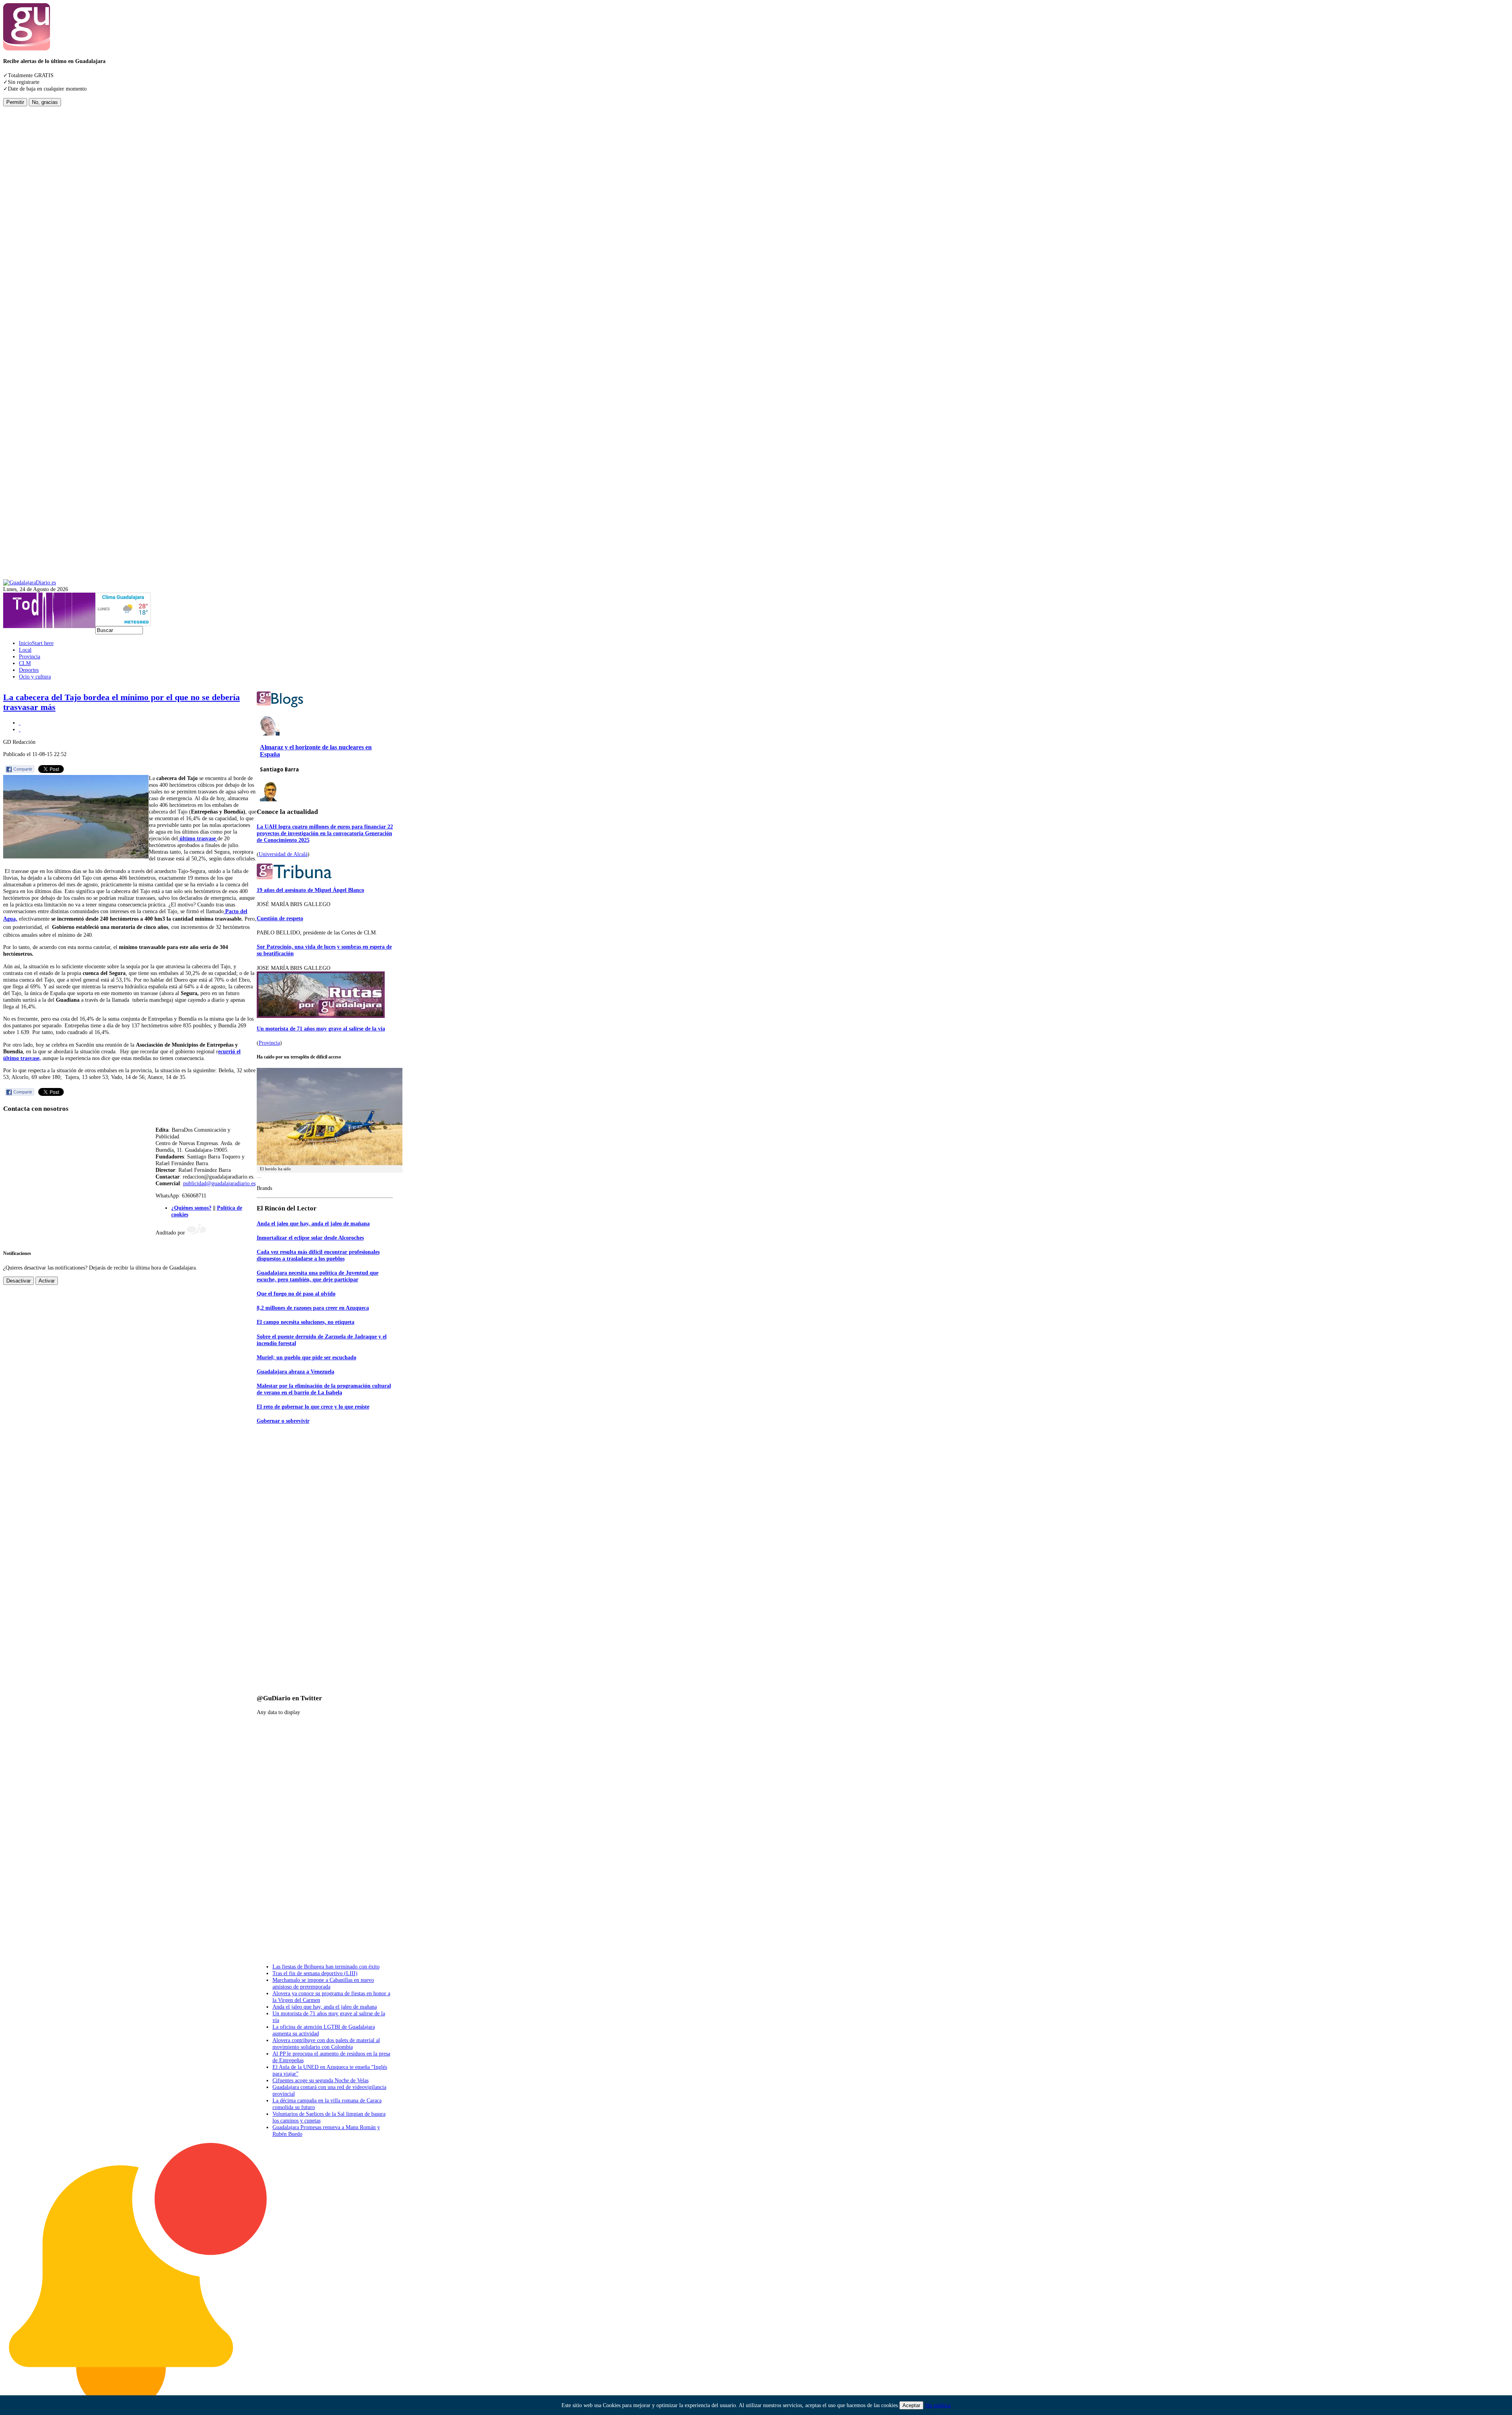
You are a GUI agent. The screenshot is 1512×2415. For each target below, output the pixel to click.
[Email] (20, 729)
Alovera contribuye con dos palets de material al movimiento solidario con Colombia (326, 2043)
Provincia (269, 1043)
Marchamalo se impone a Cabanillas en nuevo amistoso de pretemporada (323, 1983)
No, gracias (45, 102)
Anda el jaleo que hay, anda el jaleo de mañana (313, 1223)
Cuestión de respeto (280, 918)
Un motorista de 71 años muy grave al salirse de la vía (321, 1029)
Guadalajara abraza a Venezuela (296, 1372)
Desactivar (19, 1281)
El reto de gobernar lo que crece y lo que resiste (313, 1407)
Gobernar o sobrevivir (283, 1421)
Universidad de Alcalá (283, 854)
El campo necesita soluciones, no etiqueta (306, 1322)
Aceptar (911, 2405)
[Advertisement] (35, 224)
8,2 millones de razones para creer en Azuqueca (313, 1308)
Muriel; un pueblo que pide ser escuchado (307, 1357)
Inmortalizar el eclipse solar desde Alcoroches (310, 1238)
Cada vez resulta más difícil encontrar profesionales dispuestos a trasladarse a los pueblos (318, 1255)
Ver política (938, 2405)
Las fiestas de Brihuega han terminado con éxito (326, 1966)
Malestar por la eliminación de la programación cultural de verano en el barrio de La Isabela (324, 1389)
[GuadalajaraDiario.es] (30, 582)
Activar (47, 1281)
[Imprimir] (20, 723)
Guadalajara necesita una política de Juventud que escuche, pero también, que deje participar (318, 1276)
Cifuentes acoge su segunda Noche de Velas (321, 2080)
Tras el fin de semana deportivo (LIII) (315, 1973)
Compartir (23, 769)
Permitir (15, 102)
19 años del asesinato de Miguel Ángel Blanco (310, 890)
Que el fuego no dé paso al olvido (296, 1294)
